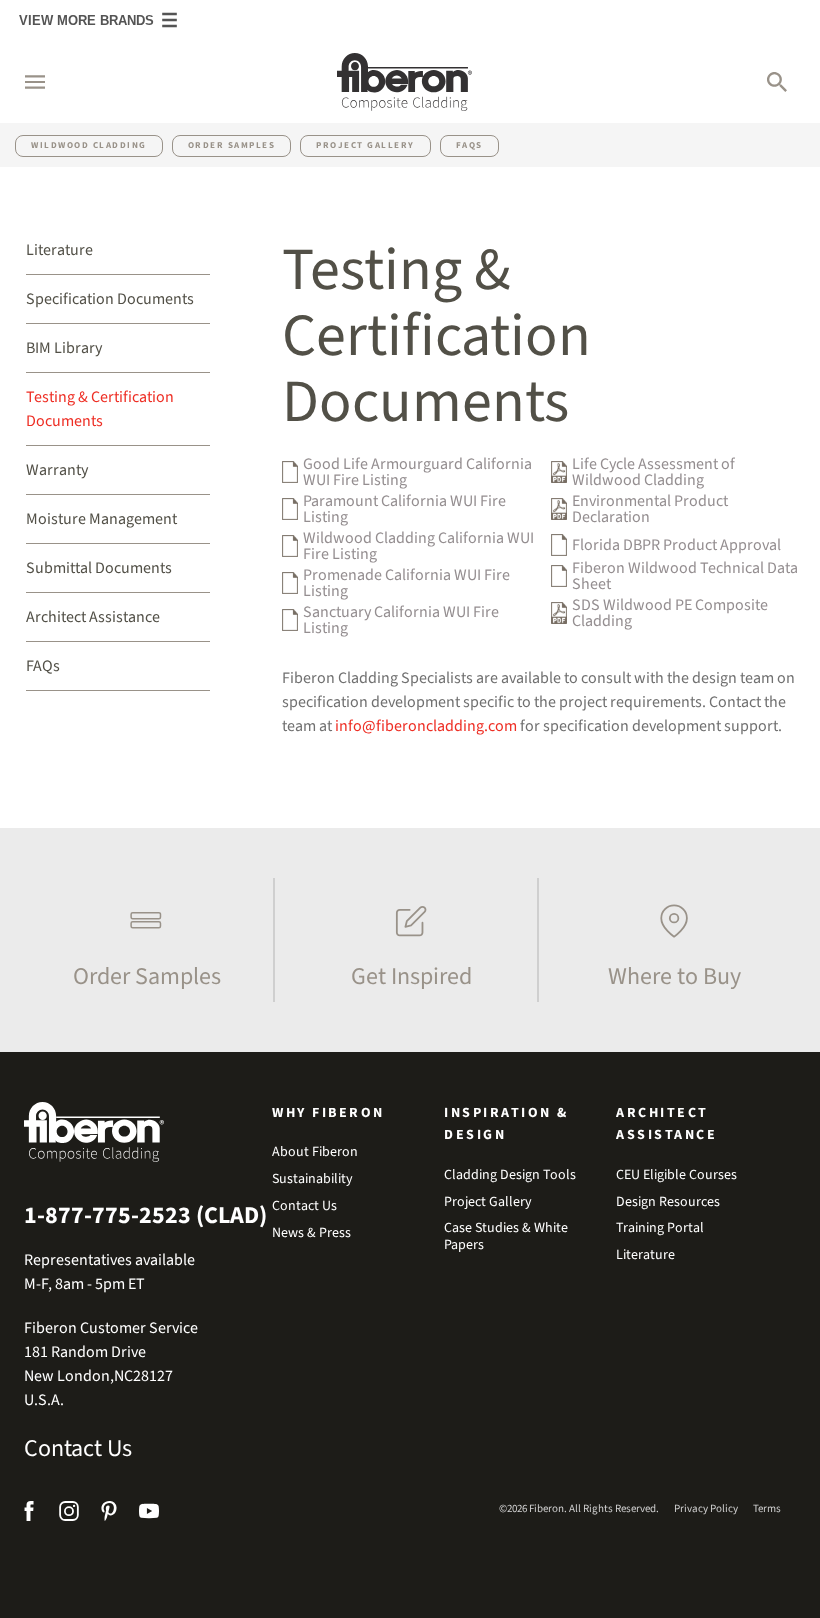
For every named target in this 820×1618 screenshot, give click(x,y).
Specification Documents (110, 299)
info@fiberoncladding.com (426, 726)
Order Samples (232, 145)
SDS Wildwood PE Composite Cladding (670, 613)
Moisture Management (101, 519)
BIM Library (64, 348)
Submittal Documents (99, 568)
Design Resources (668, 1202)
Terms (767, 1508)
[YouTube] (149, 1514)
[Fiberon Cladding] (404, 82)
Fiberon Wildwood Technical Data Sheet (685, 576)
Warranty (57, 470)
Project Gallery (365, 145)
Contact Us (78, 1449)
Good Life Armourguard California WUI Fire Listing (417, 472)
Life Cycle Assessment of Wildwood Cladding (653, 472)
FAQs (469, 145)
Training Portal (660, 1228)
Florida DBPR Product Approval (676, 545)
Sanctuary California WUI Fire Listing (401, 620)
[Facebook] (31, 1514)
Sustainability (312, 1179)
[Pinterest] (109, 1514)
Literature (59, 250)
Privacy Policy (706, 1508)
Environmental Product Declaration (650, 509)
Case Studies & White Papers (506, 1237)
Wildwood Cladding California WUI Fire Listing (418, 546)
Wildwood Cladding (89, 145)
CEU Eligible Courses (676, 1175)
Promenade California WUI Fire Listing (406, 583)
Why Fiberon (328, 1113)
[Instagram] (69, 1514)
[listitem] (141, 940)
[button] (25, 82)
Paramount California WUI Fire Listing (404, 509)
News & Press (311, 1233)
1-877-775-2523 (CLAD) (145, 1216)
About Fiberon (315, 1152)
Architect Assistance (93, 617)
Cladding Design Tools (510, 1175)
